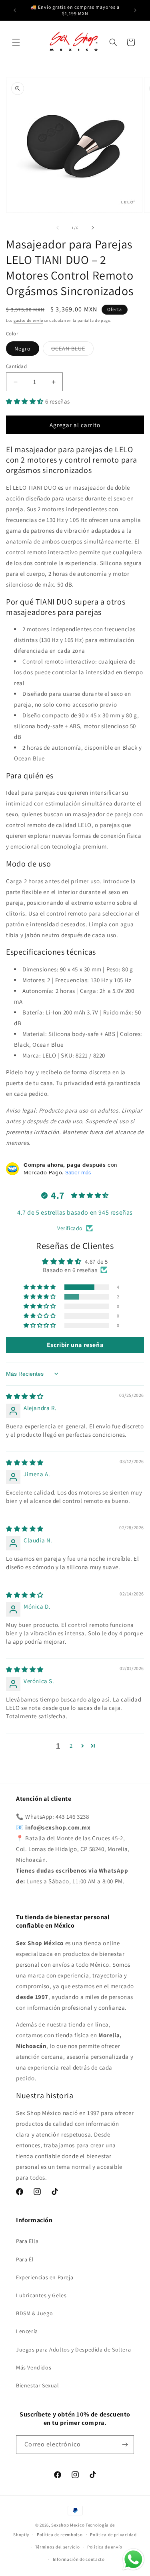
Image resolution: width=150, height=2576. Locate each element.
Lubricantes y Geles (41, 2295)
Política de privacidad (113, 2535)
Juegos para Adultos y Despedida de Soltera (73, 2350)
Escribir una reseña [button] (75, 1345)
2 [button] (71, 1746)
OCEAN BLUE (72, 350)
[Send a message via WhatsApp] (133, 2559)
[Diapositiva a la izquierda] (58, 228)
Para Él (25, 2259)
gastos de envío (28, 320)
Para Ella (27, 2241)
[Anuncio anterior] (15, 10)
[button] (16, 42)
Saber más (78, 1172)
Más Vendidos (34, 2367)
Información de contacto (79, 2559)
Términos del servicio (58, 2547)
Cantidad (16, 366)
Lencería (27, 2331)
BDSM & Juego (34, 2313)
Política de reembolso (60, 2535)
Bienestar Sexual (38, 2385)
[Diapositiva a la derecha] (93, 228)
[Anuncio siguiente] (135, 10)
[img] (25, 1396)
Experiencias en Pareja (45, 2277)
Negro (23, 349)
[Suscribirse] (125, 2445)
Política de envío (105, 2547)
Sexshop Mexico (68, 2525)
